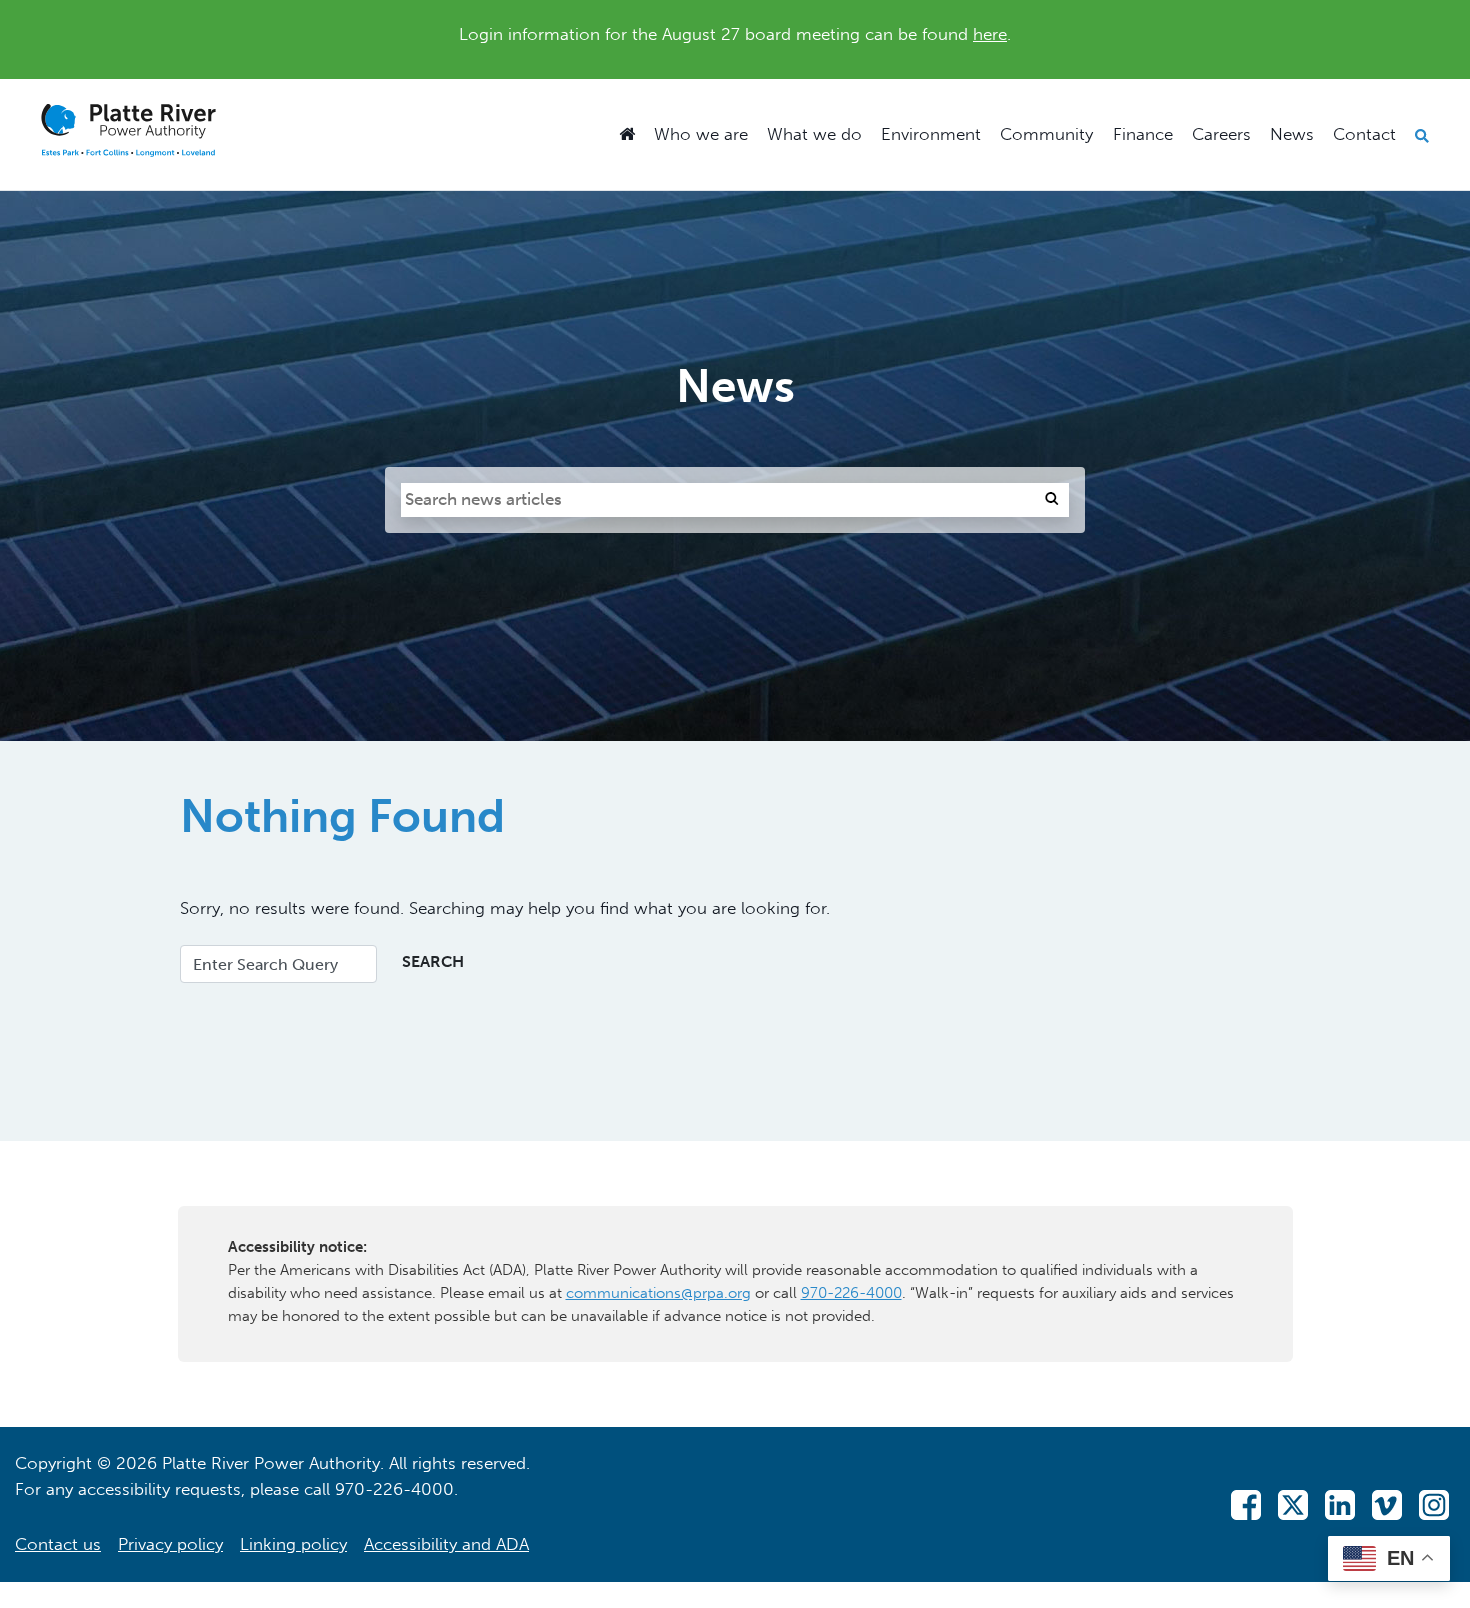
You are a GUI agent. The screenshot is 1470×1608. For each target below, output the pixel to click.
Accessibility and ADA (446, 1544)
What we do (814, 134)
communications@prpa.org (658, 1293)
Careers (1221, 134)
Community (1046, 134)
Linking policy (293, 1544)
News (1292, 134)
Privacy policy (170, 1544)
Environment (931, 134)
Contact (1364, 134)
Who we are (701, 134)
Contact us (58, 1544)
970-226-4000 (851, 1293)
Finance (1143, 134)
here (990, 34)
